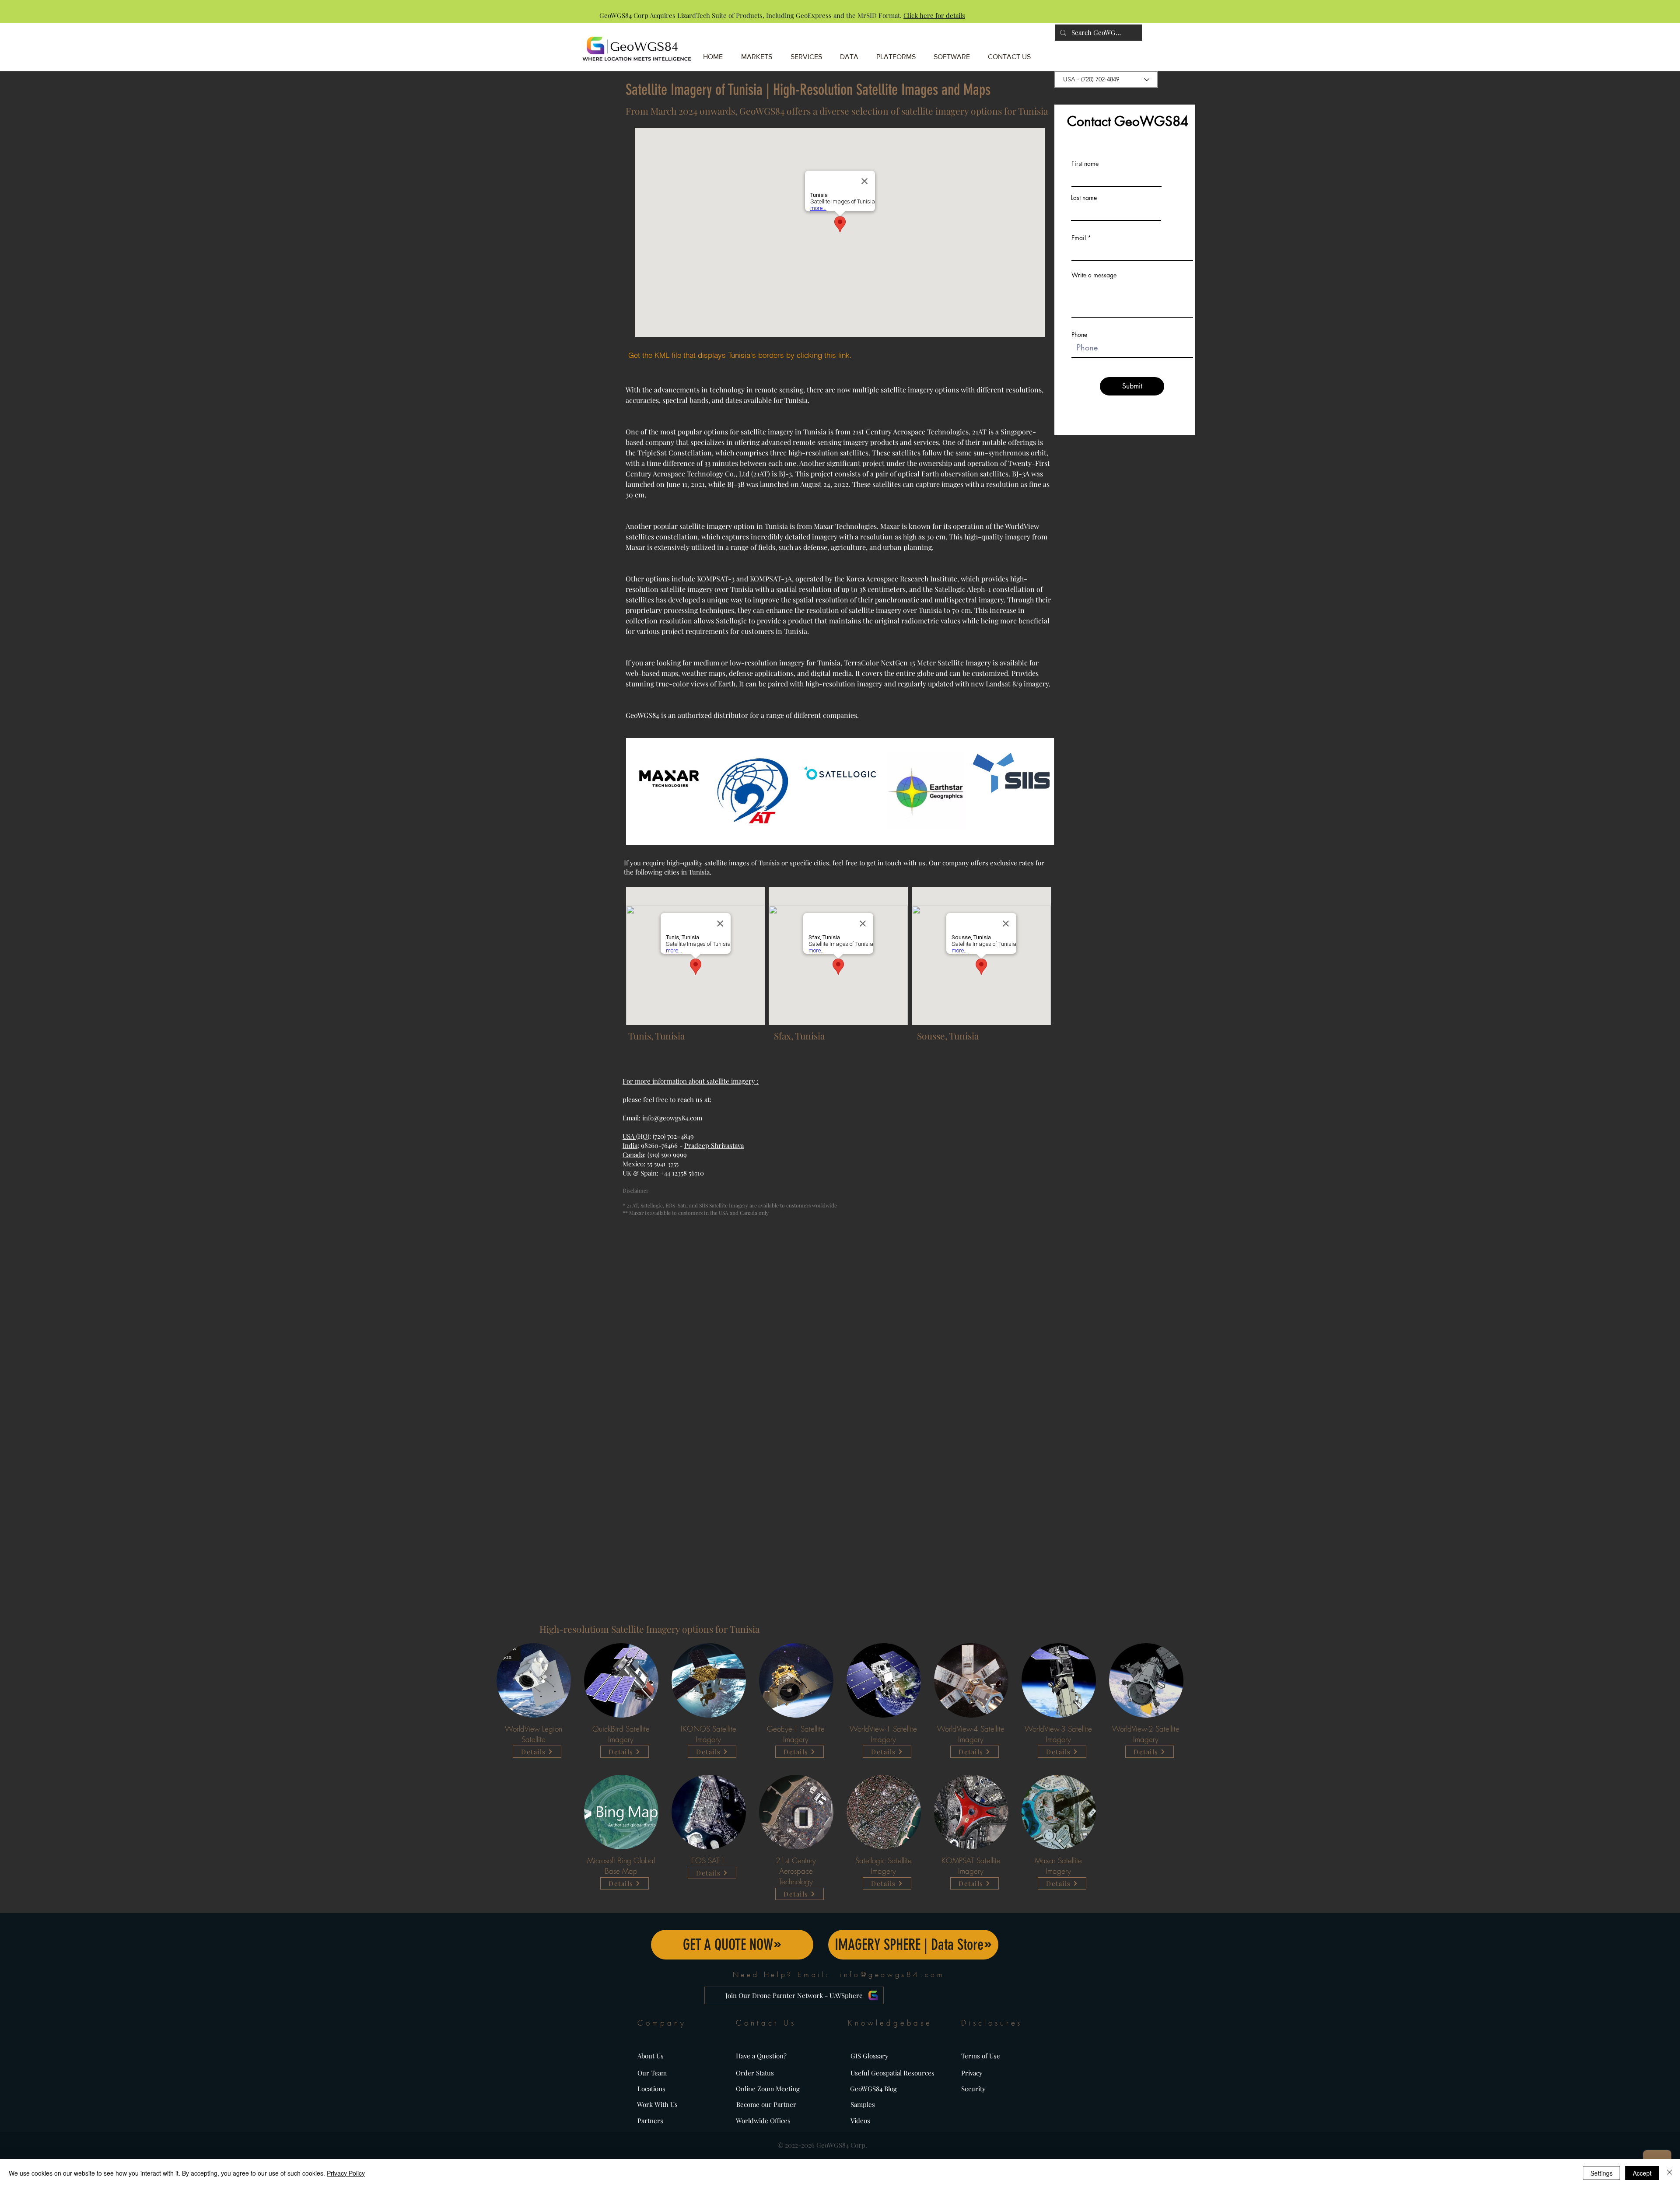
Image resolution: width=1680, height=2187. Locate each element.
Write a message (1094, 275)
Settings (1601, 2173)
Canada (633, 1155)
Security (973, 2089)
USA (629, 1136)
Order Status (755, 2073)
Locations (651, 2089)
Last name (1084, 198)
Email (1079, 238)
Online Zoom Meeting (768, 2089)
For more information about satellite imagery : (691, 1081)
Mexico (633, 1164)
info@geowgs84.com (672, 1118)
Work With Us (657, 2104)
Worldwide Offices (763, 2121)
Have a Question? (761, 2056)
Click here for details (934, 15)
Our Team (652, 2073)
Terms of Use (981, 2056)
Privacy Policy (346, 2173)
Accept (1642, 2173)
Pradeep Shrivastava (714, 1145)
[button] (899, 53)
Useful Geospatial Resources (892, 2073)
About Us (651, 2056)
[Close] (1669, 2173)
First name (1085, 164)
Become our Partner (766, 2104)
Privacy (972, 2073)
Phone (1079, 335)
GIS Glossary (870, 2056)
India (630, 1145)
